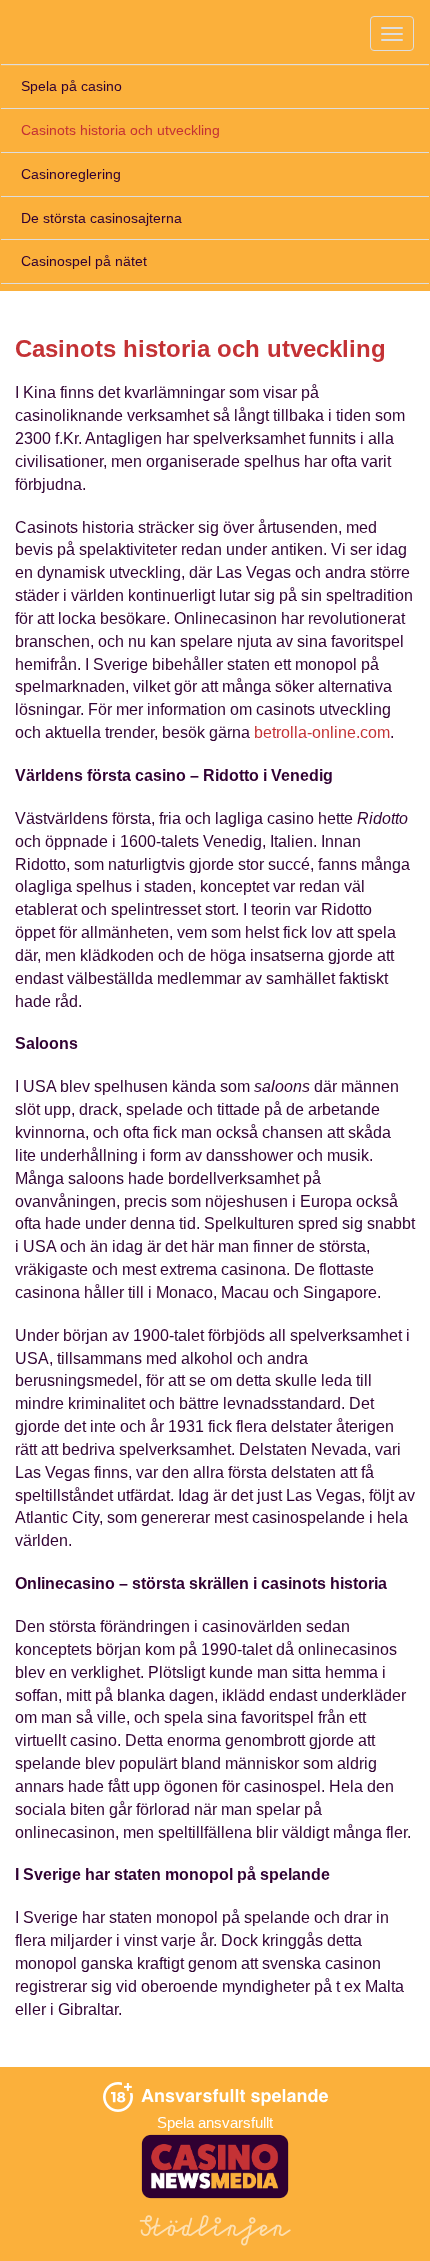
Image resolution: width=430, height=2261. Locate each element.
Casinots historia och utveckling (120, 130)
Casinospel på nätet (84, 261)
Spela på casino (71, 86)
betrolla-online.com (322, 732)
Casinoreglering (71, 174)
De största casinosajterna (101, 218)
